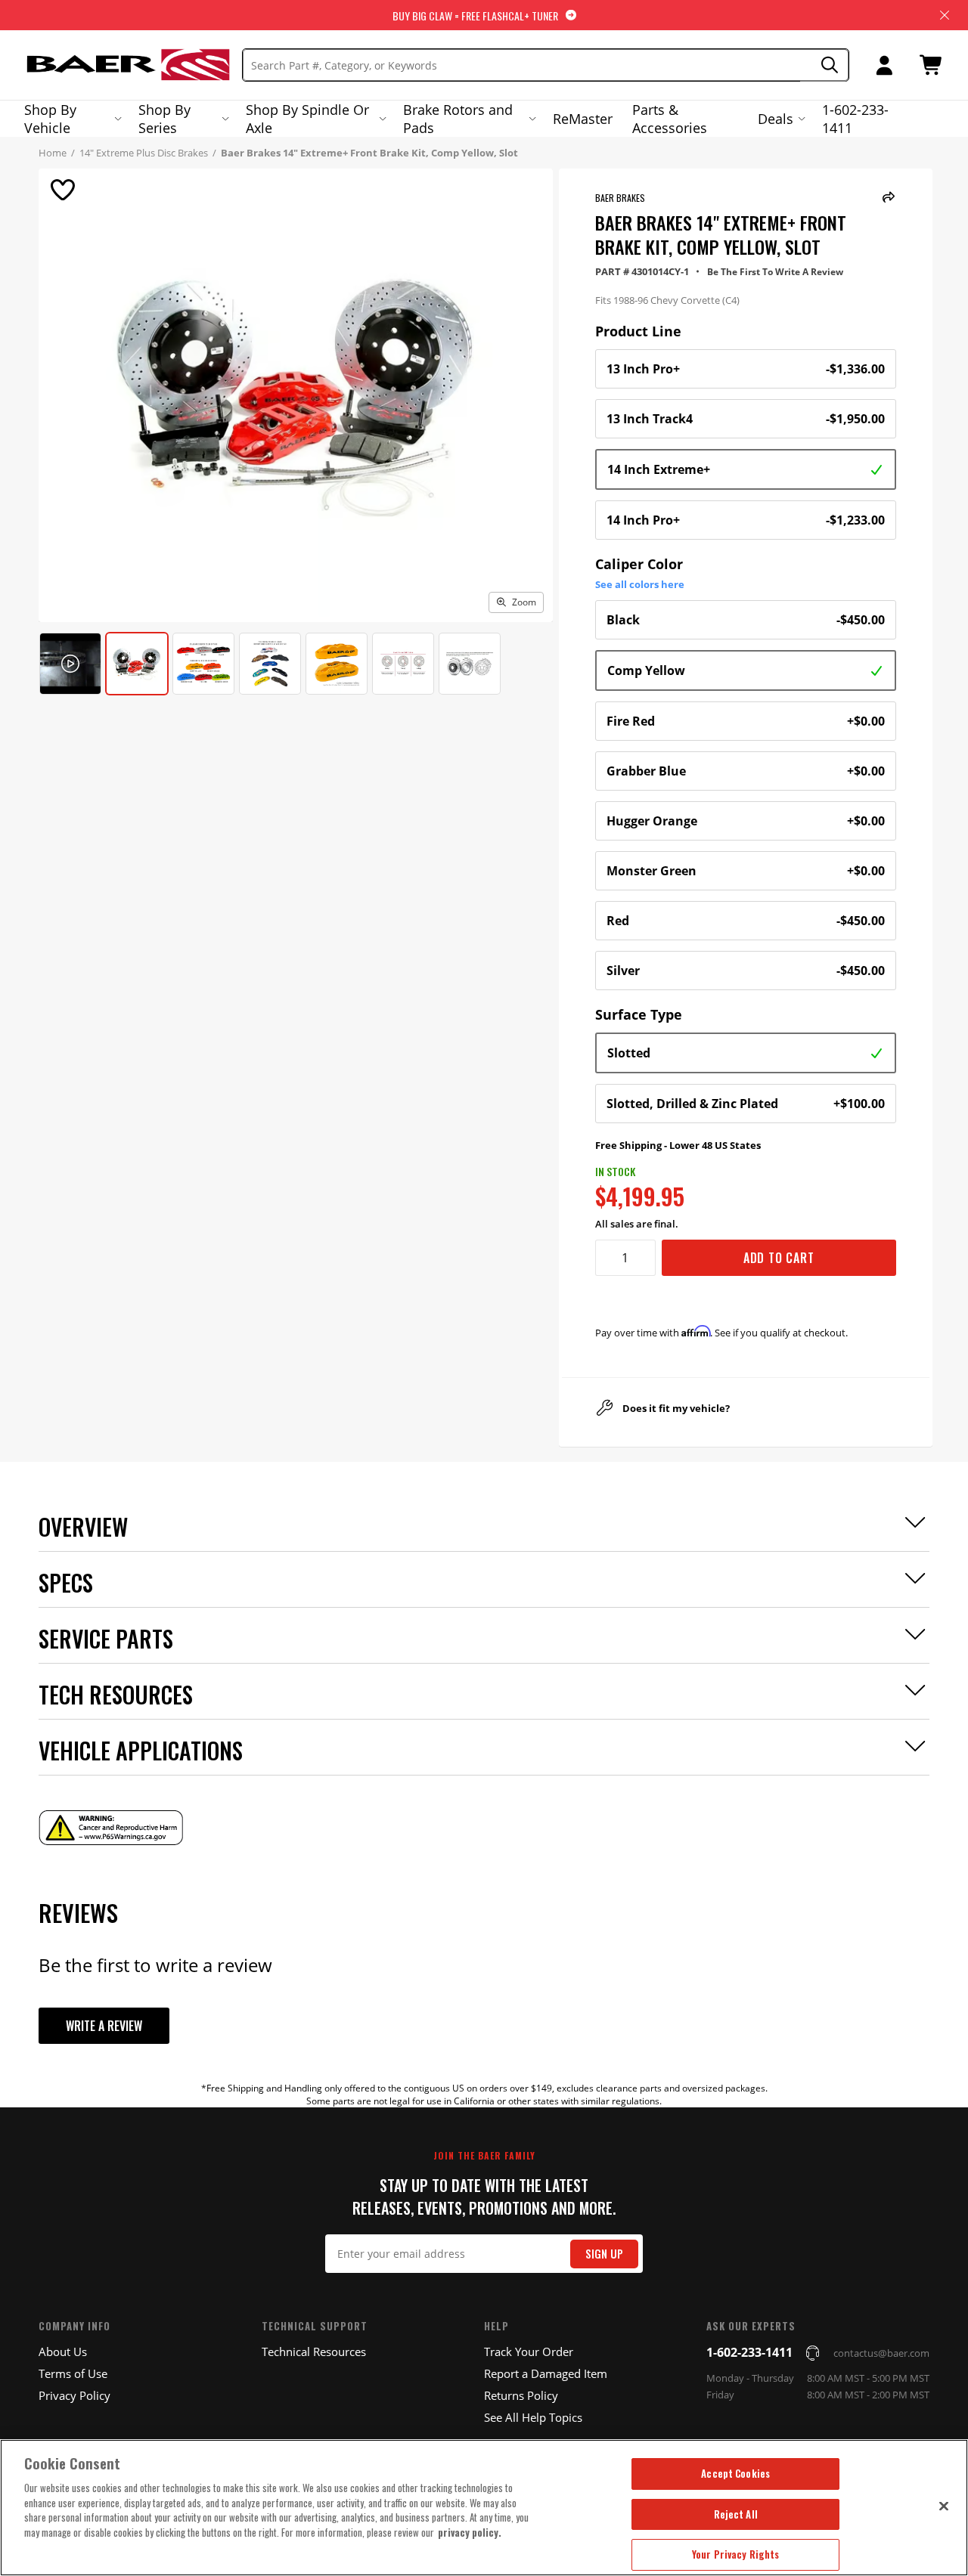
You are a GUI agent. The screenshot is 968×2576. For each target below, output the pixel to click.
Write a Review (104, 2026)
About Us (63, 2352)
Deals (776, 119)
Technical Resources (314, 2352)
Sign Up (604, 2254)
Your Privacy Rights (735, 2554)
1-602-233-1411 (855, 119)
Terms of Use (73, 2373)
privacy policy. (470, 2532)
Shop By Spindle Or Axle (307, 119)
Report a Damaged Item (546, 2373)
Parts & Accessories (670, 119)
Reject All (736, 2514)
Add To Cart (779, 1258)
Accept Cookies (735, 2473)
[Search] (825, 65)
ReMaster (583, 119)
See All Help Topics (533, 2417)
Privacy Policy (74, 2395)
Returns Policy (521, 2395)
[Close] (944, 2506)
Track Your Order (529, 2352)
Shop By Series (164, 119)
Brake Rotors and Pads (458, 119)
